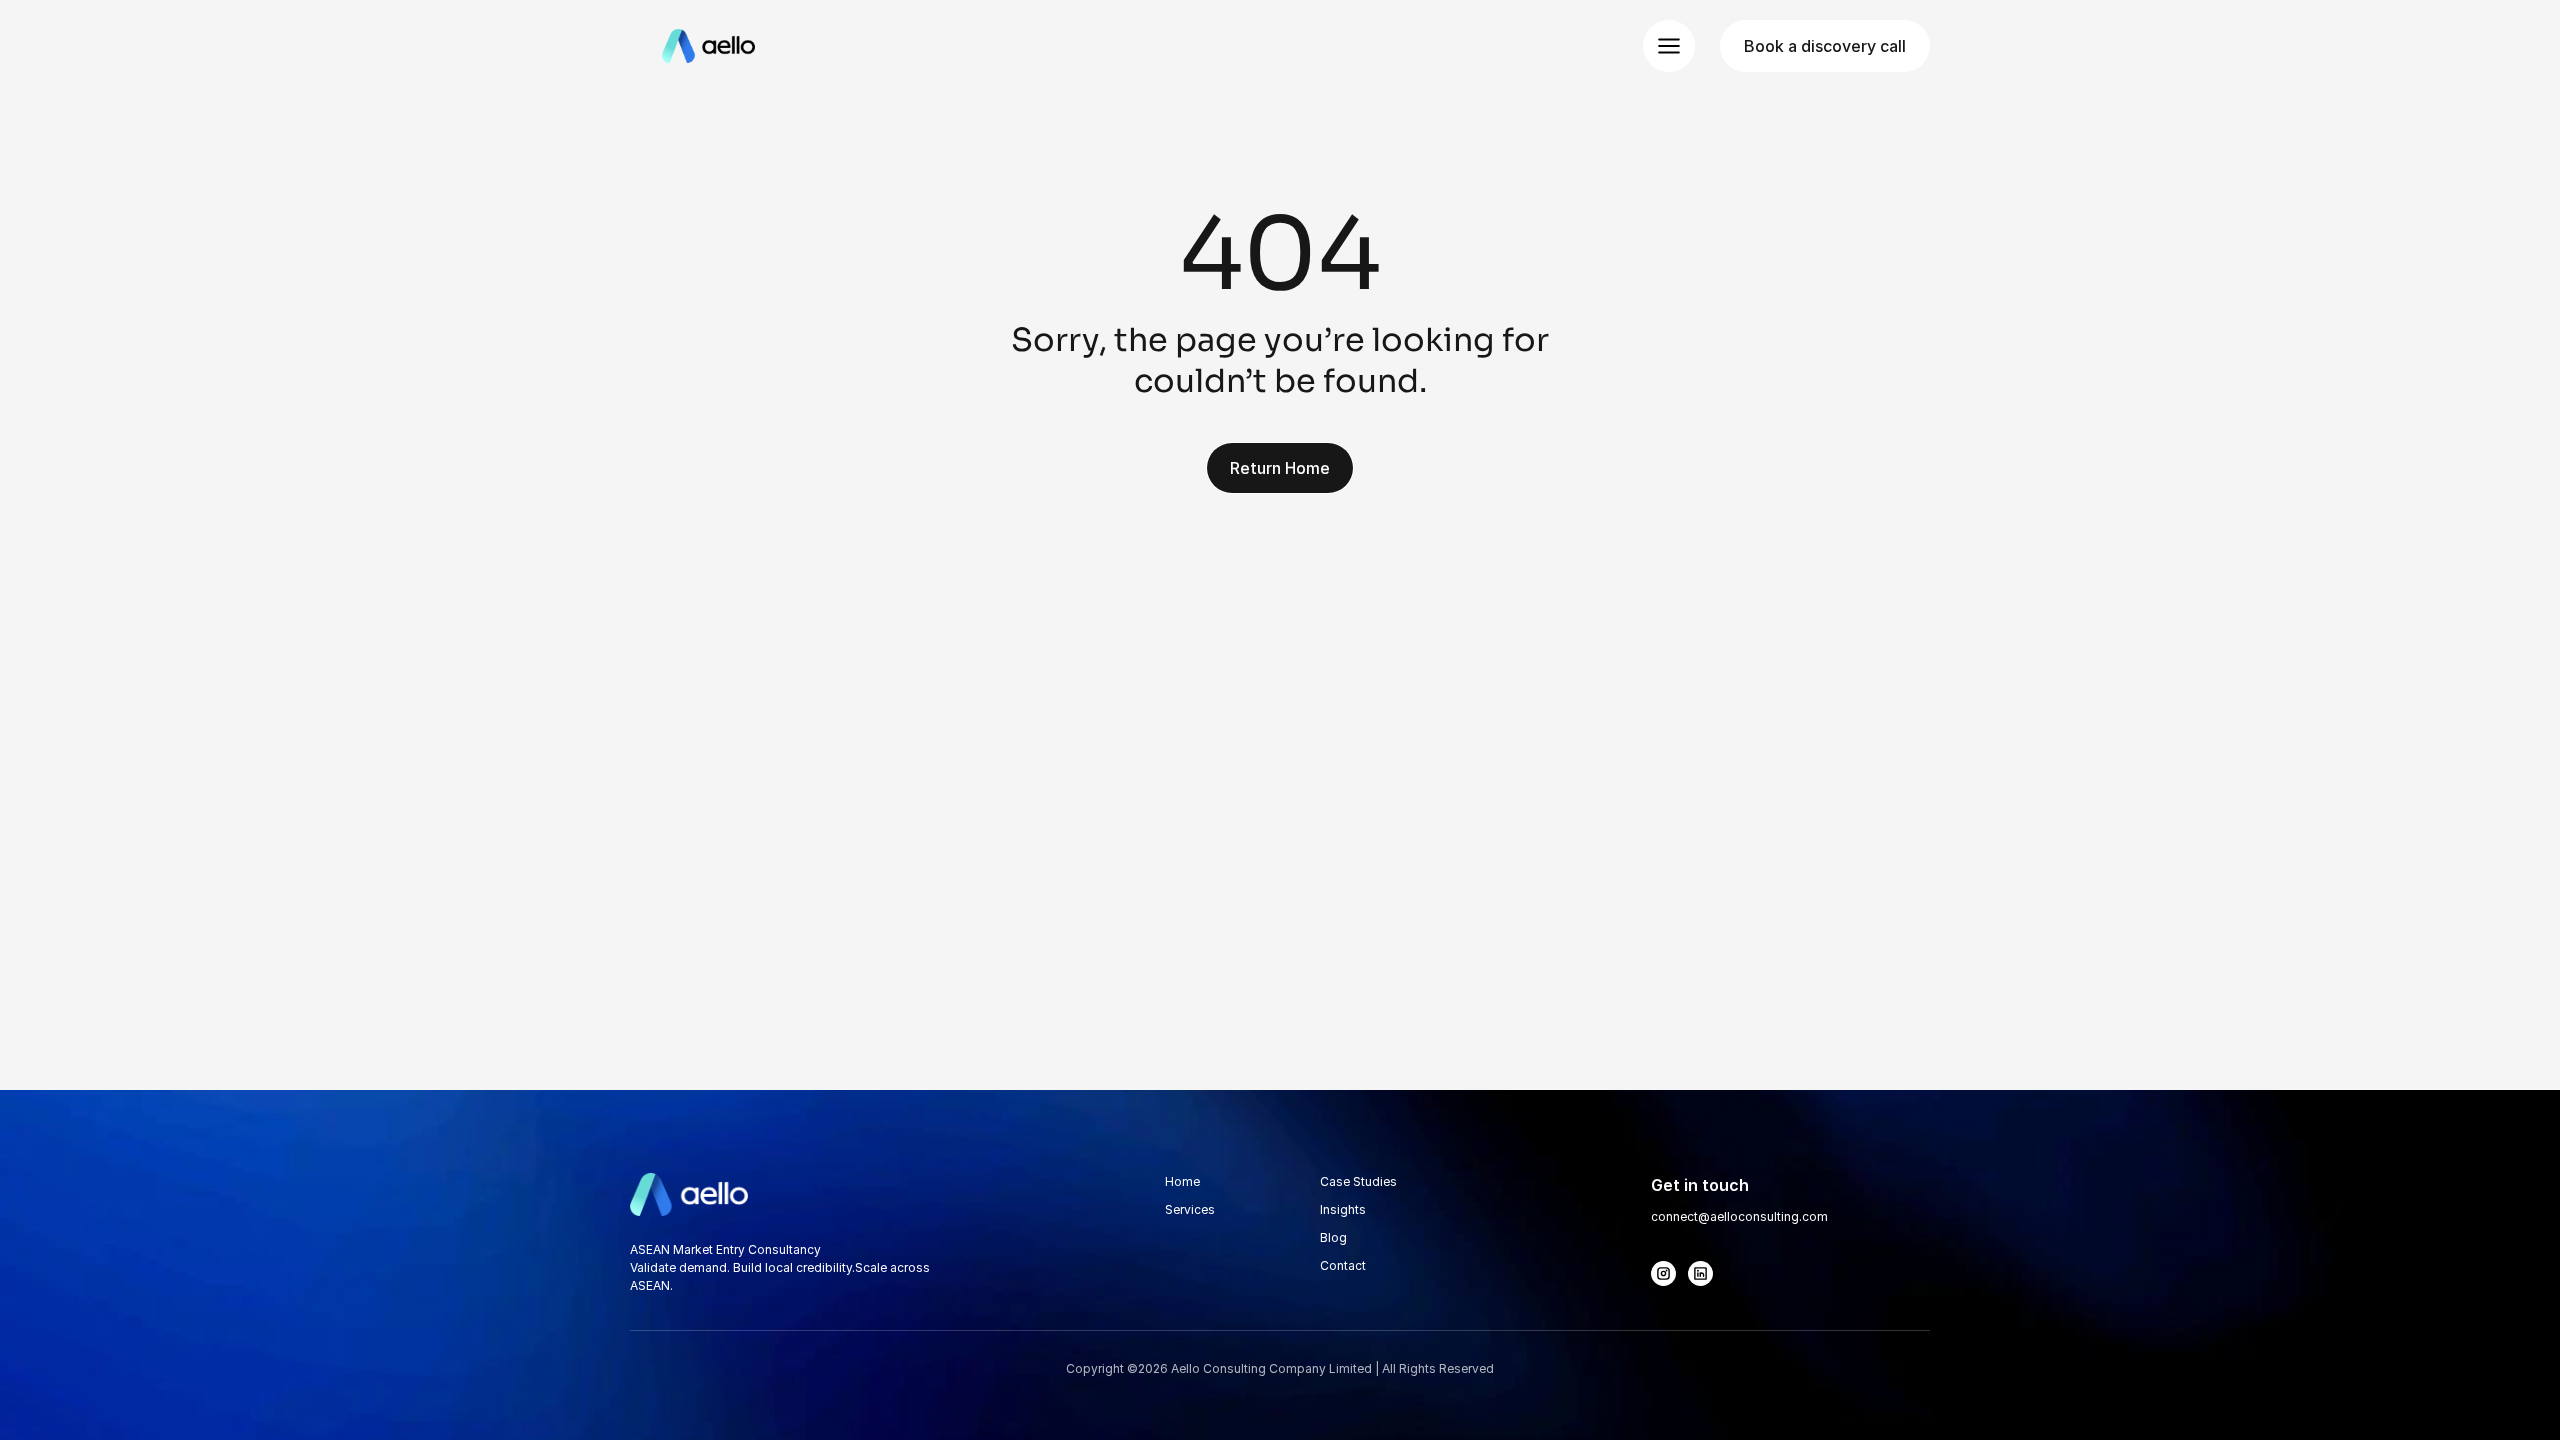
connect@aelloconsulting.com (1739, 1216)
